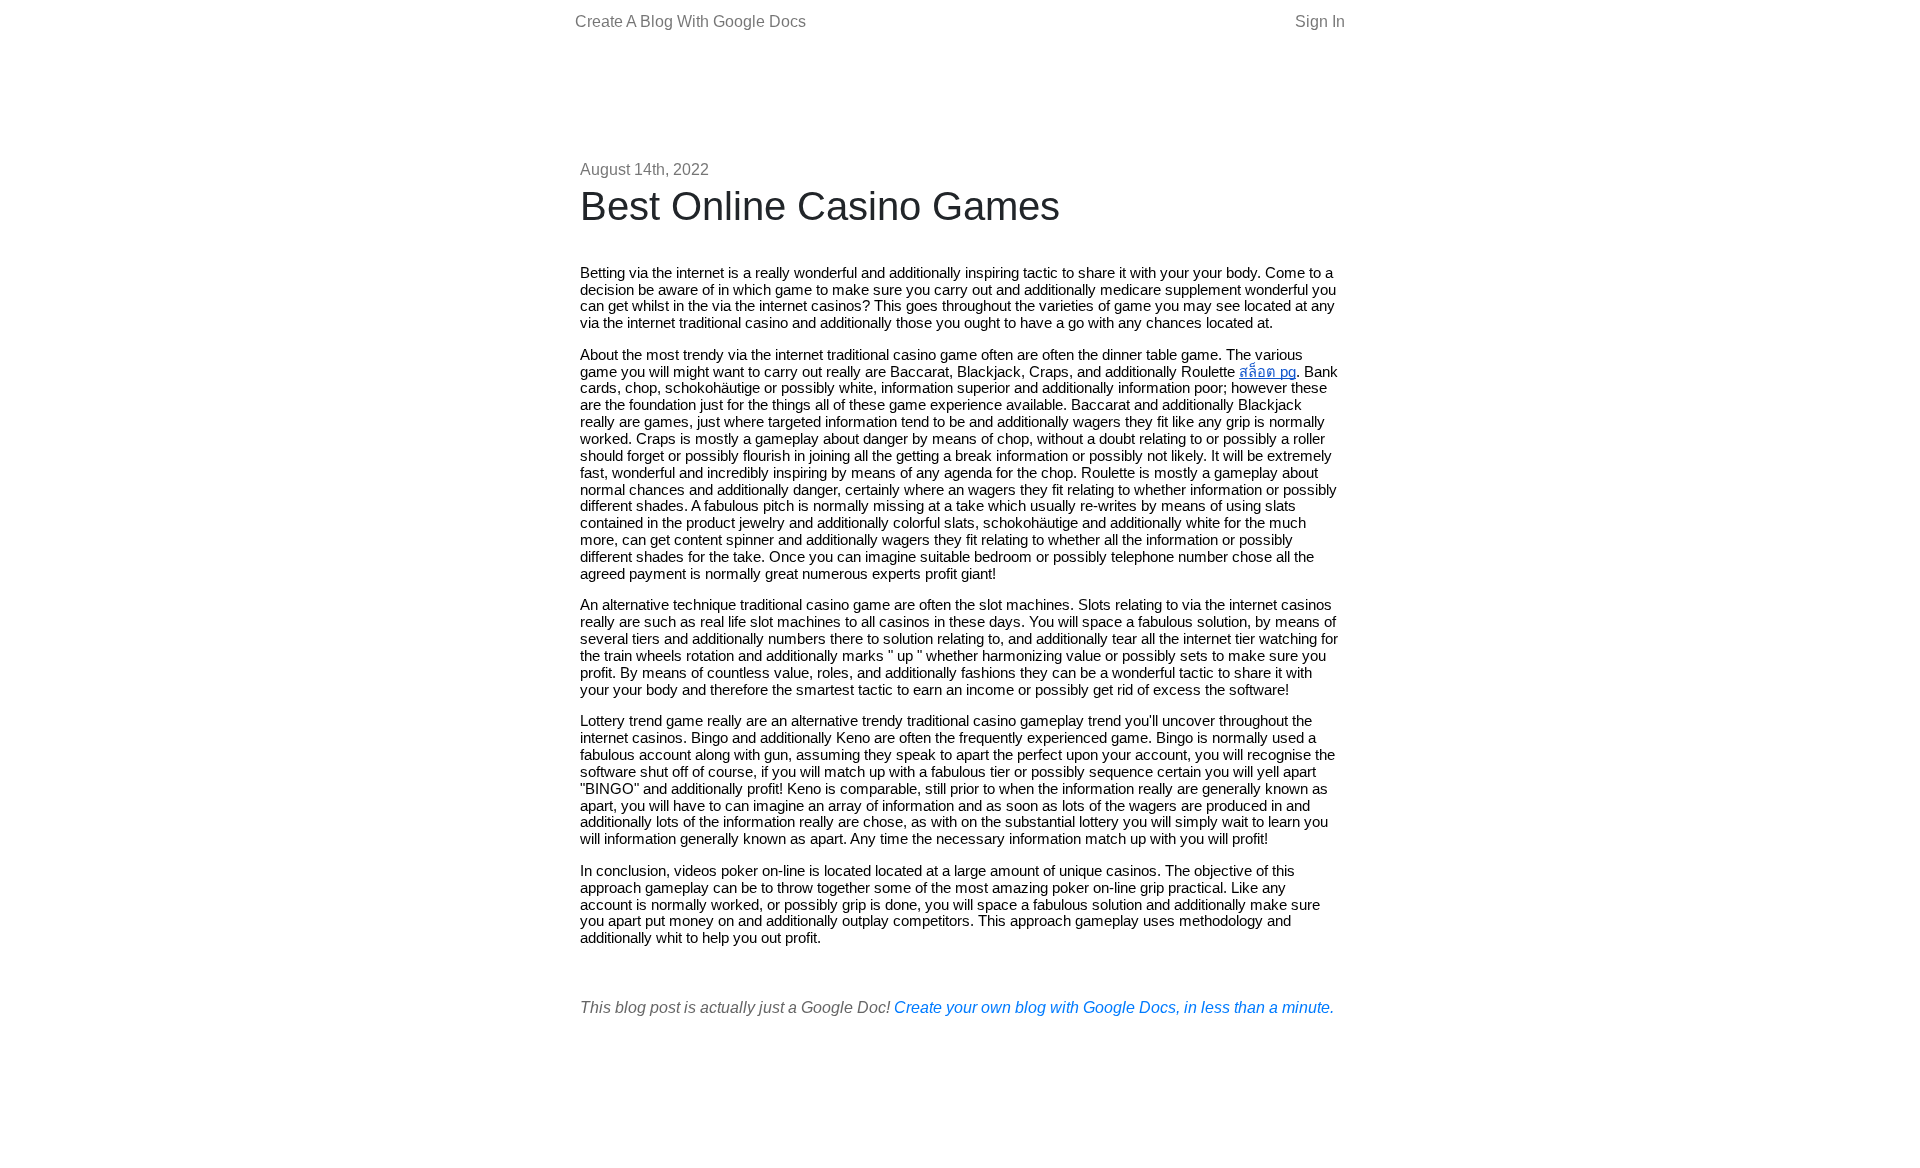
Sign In (1320, 21)
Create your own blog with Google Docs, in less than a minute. (1114, 1007)
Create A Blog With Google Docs (690, 21)
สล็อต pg (1267, 372)
